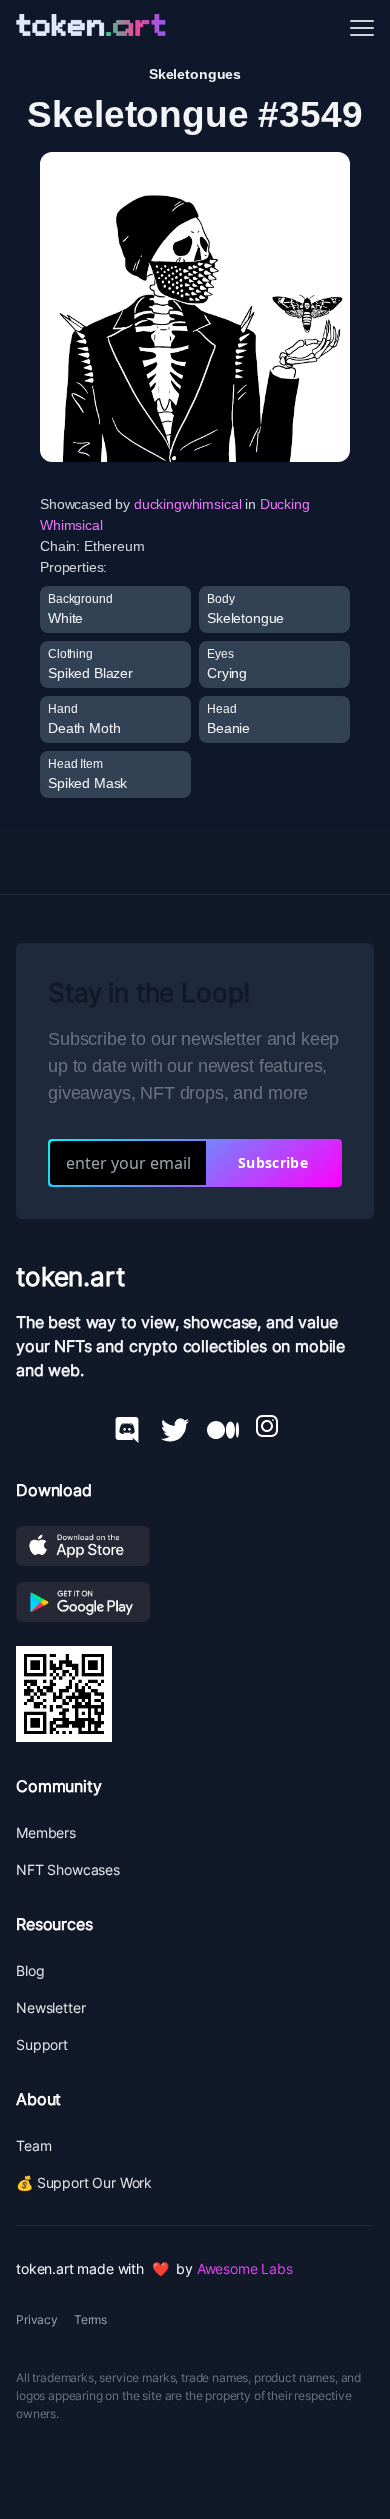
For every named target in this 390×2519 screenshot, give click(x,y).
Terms (90, 2319)
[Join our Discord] (127, 1426)
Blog (30, 1970)
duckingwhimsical (187, 504)
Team (33, 2145)
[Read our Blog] (223, 1426)
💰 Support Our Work (84, 2182)
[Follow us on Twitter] (175, 1426)
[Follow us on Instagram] (267, 1426)
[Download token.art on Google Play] (195, 1602)
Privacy (37, 2319)
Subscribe (273, 1162)
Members (46, 1832)
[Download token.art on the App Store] (195, 1546)
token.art (70, 1276)
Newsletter (50, 2007)
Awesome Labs (245, 2268)
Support (42, 2044)
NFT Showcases (68, 1869)
